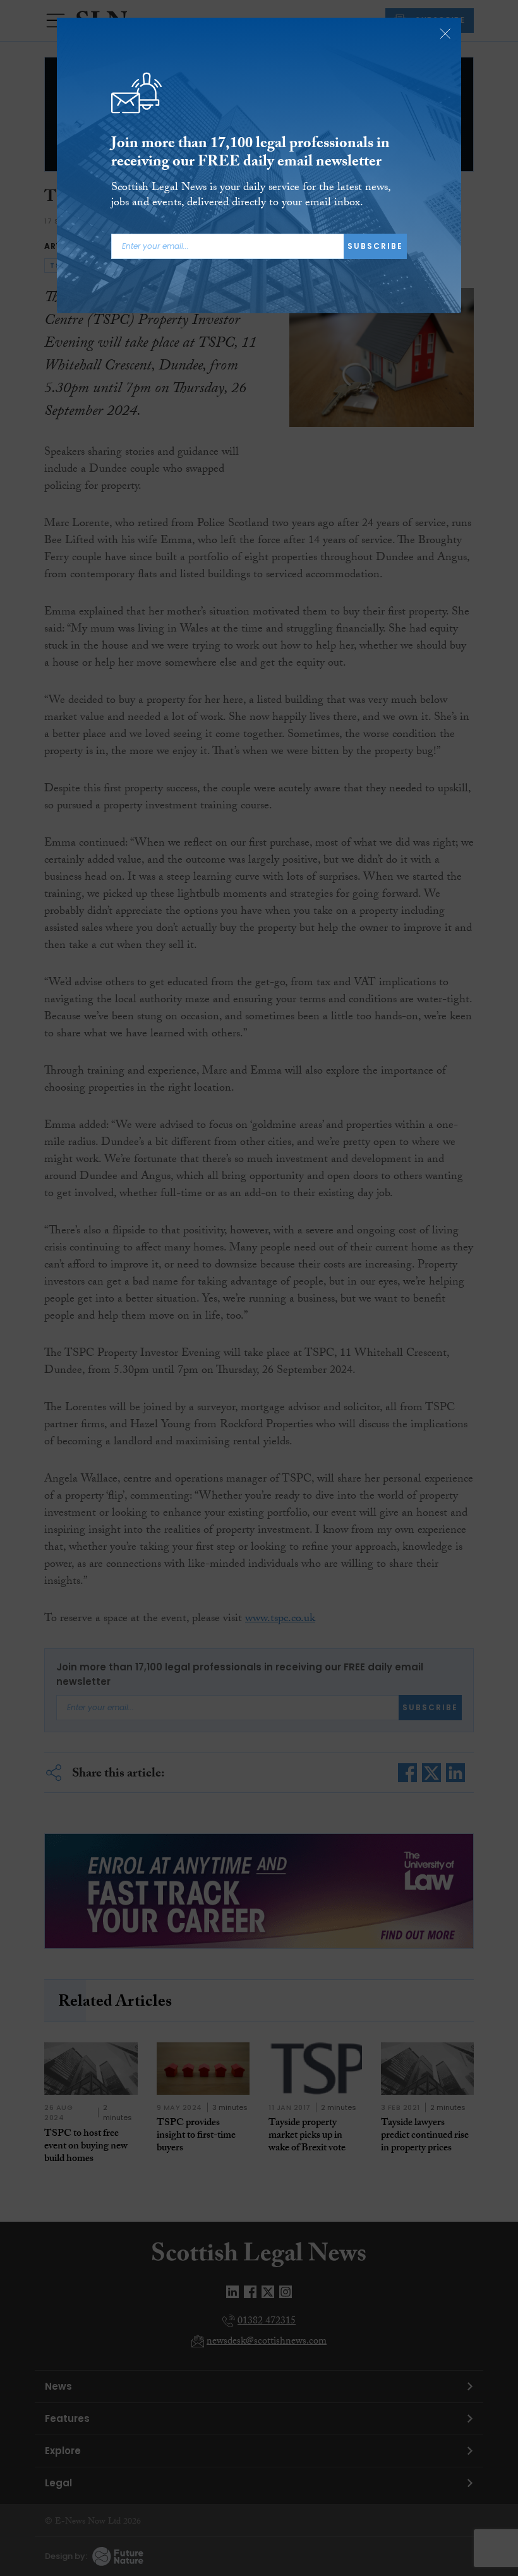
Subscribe (375, 246)
